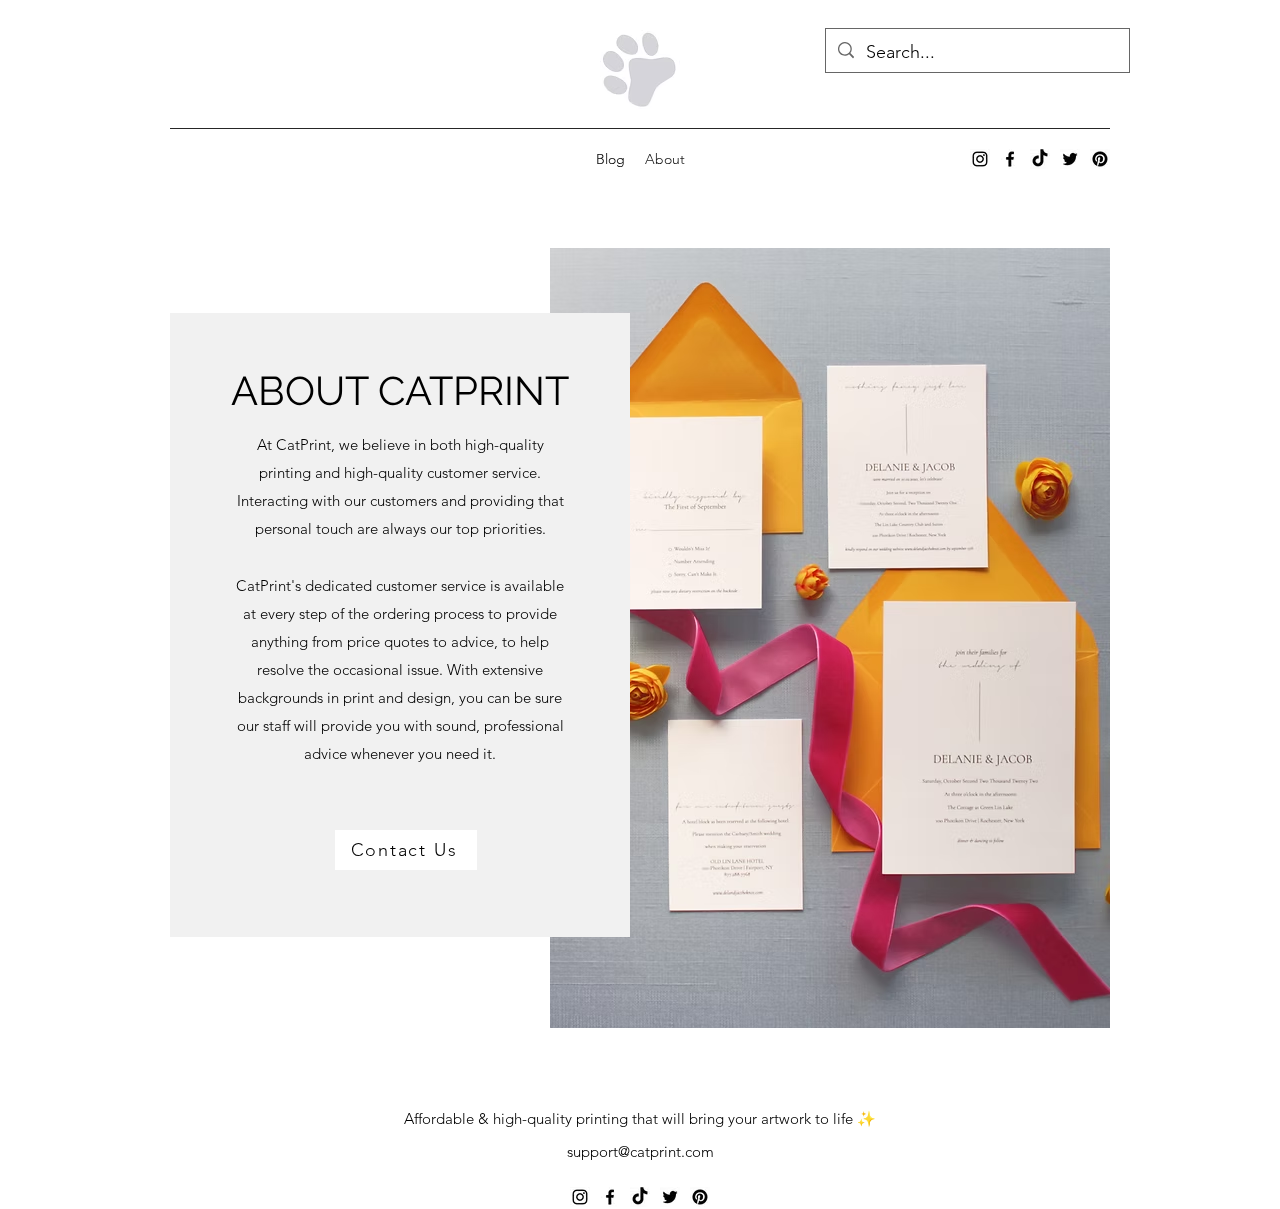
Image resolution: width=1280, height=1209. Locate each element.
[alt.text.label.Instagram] (980, 159)
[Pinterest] (1100, 159)
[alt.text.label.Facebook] (1010, 159)
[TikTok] (1040, 159)
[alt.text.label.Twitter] (1070, 159)
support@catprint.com (640, 1151)
